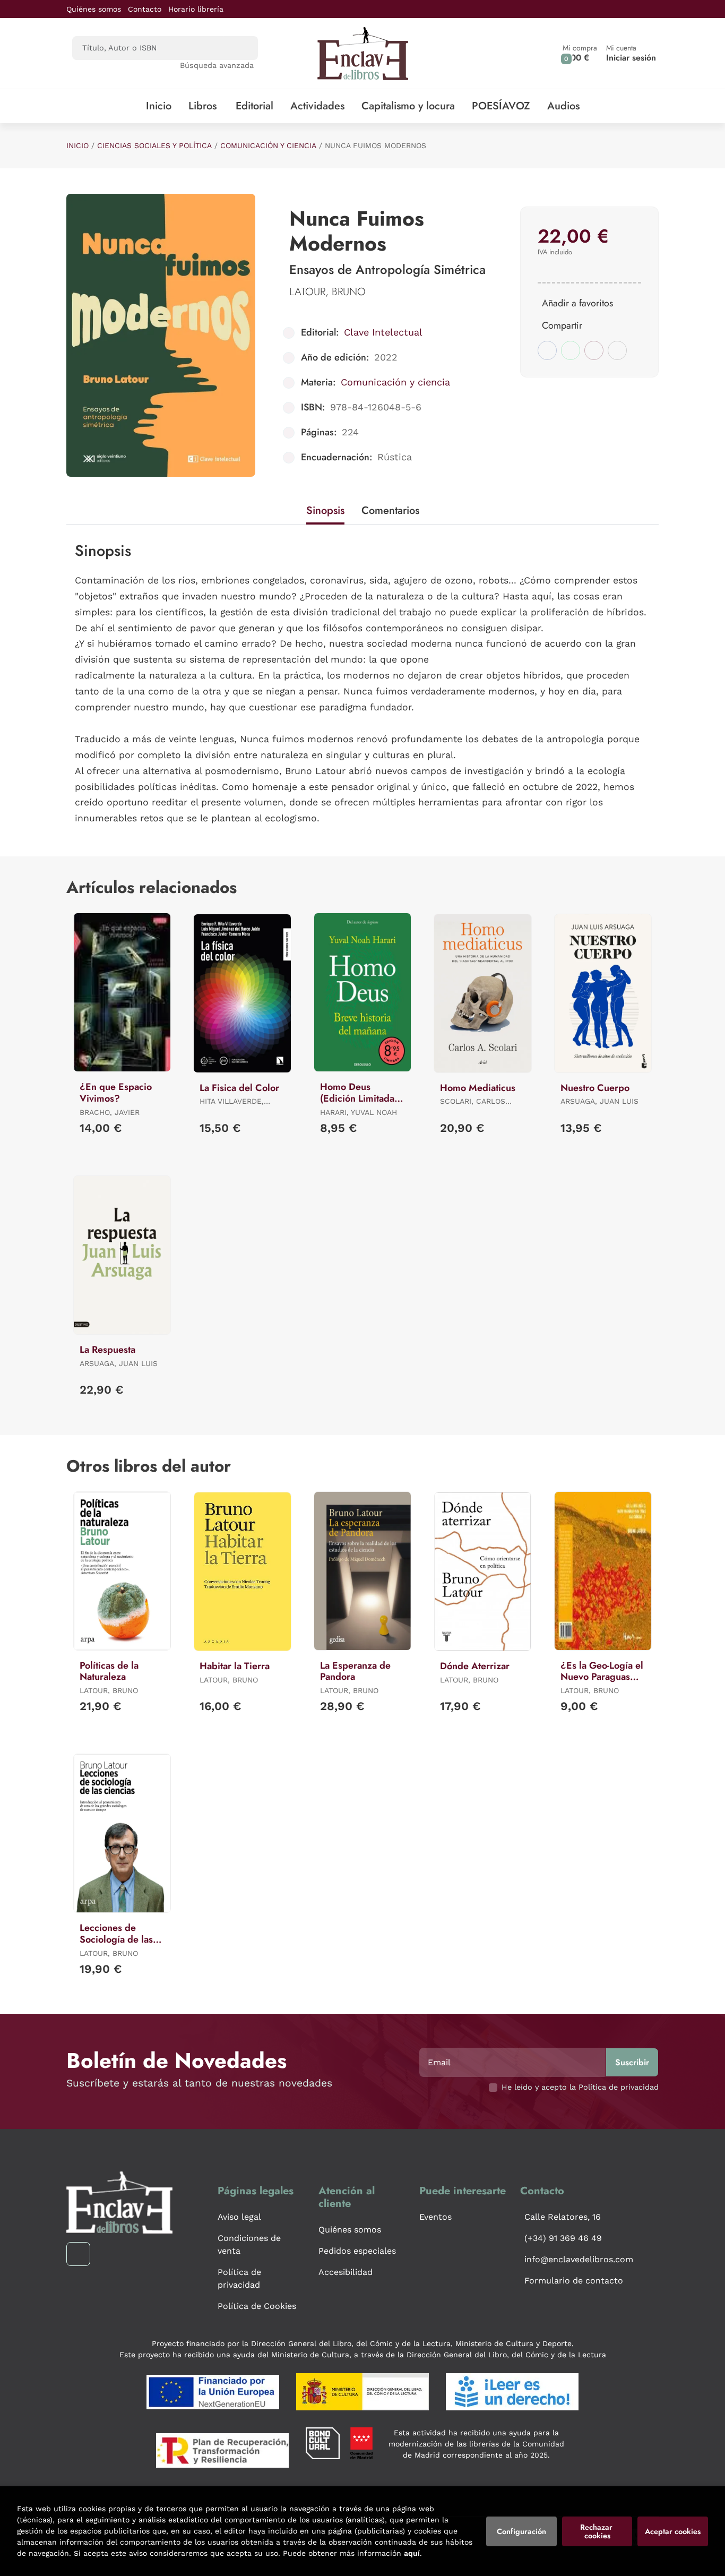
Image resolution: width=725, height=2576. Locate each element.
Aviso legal (239, 2217)
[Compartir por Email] (594, 350)
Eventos (435, 2217)
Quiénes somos (94, 9)
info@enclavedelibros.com (579, 2259)
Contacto (145, 9)
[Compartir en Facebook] (547, 350)
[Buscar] (241, 48)
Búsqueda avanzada (217, 65)
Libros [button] (202, 106)
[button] (580, 53)
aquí (412, 2553)
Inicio (77, 145)
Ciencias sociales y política (154, 145)
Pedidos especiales (357, 2251)
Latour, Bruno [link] (327, 292)
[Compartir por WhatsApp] (571, 350)
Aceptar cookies (673, 2531)
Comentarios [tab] (390, 510)
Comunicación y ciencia (268, 145)
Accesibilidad (346, 2272)
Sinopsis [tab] (325, 510)
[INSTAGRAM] (78, 2254)
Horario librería (196, 9)
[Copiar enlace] (617, 350)
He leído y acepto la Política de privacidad (580, 2087)
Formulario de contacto (574, 2281)
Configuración (521, 2531)
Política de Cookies (257, 2306)
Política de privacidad (239, 2278)
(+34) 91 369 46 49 (563, 2238)
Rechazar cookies (597, 2531)
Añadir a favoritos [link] (577, 303)
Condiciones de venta (249, 2244)
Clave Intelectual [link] (383, 332)
